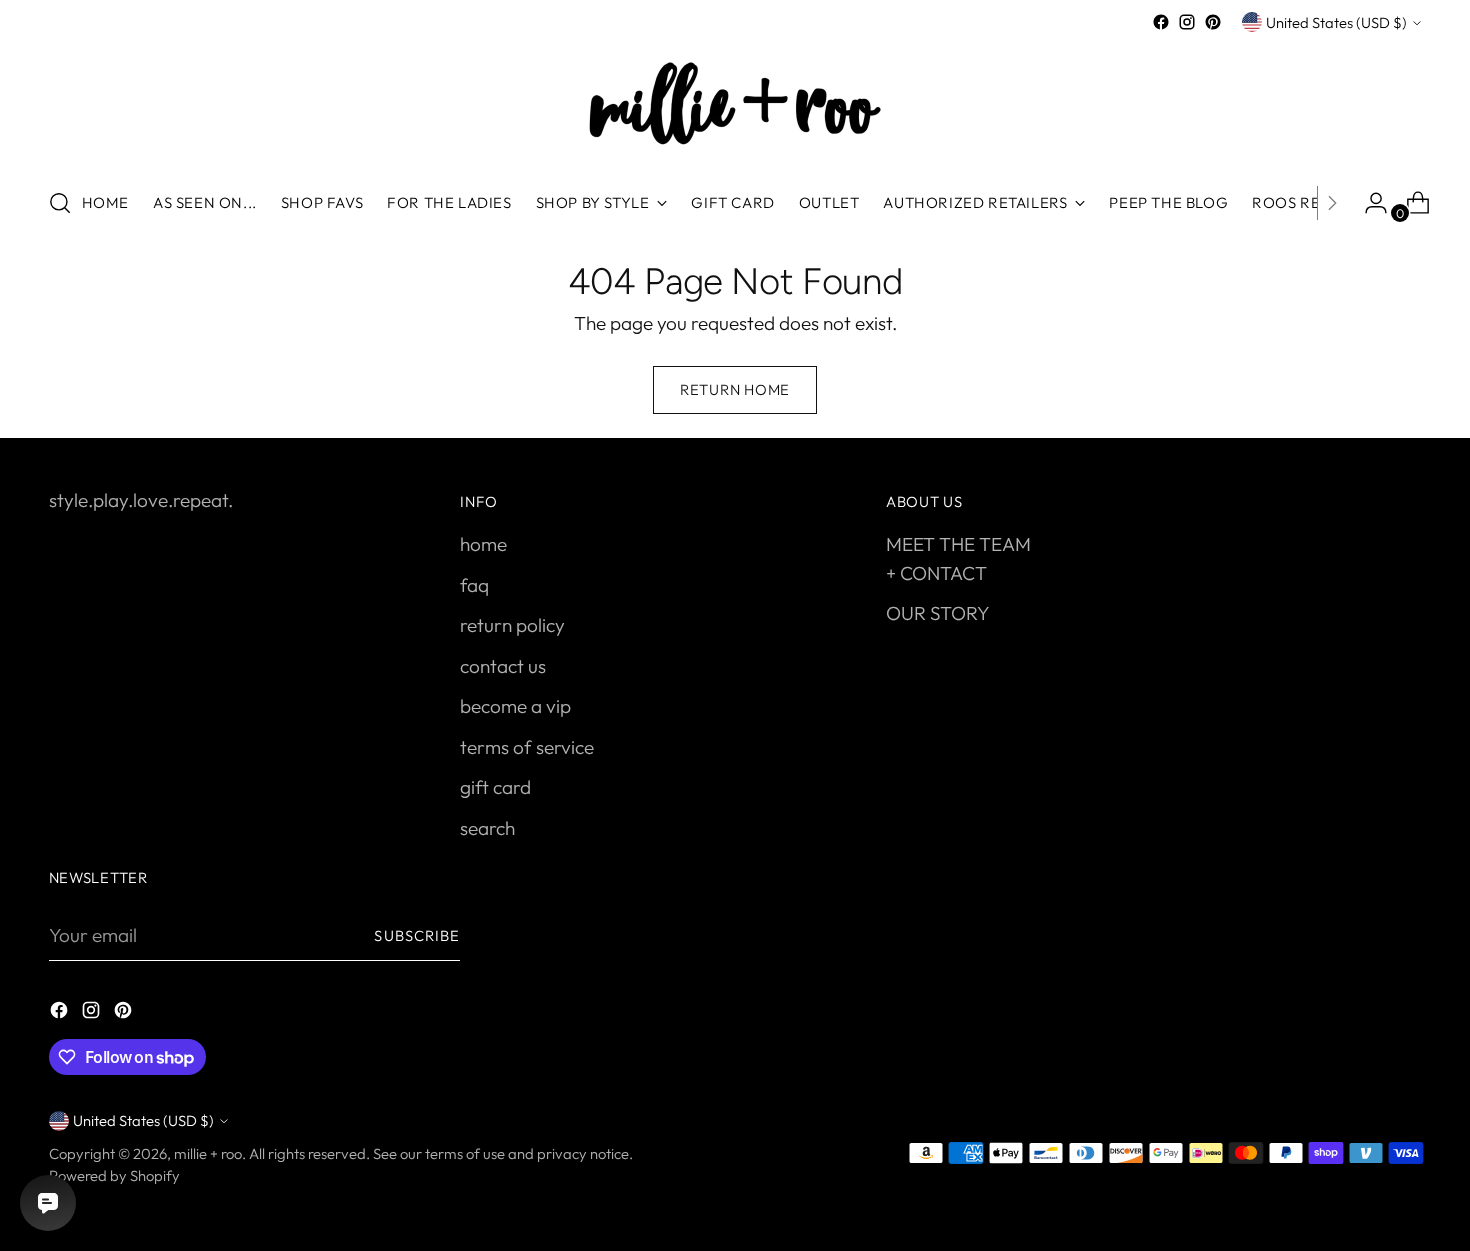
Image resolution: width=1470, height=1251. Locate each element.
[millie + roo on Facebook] (1161, 22)
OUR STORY (938, 613)
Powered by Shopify (114, 1175)
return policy (512, 625)
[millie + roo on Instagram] (1187, 22)
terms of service (527, 747)
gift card (495, 787)
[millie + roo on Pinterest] (1213, 22)
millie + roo (208, 1153)
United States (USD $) (1336, 22)
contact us (503, 666)
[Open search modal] (60, 203)
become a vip (515, 706)
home (483, 544)
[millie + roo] (735, 102)
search (487, 828)
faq (474, 585)
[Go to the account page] (1368, 203)
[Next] (1332, 203)
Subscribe (417, 935)
